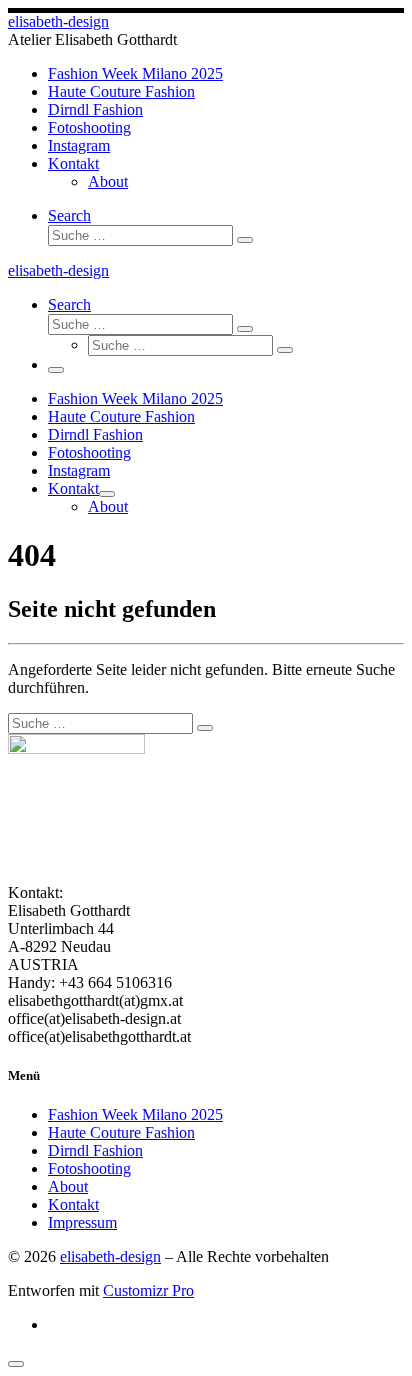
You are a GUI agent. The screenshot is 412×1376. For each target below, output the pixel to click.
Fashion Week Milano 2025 (135, 1114)
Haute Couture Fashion (121, 1132)
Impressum (82, 1222)
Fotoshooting (89, 1168)
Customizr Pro (148, 1290)
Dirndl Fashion (95, 1150)
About (68, 1186)
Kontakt (73, 1204)
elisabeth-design (110, 1256)
